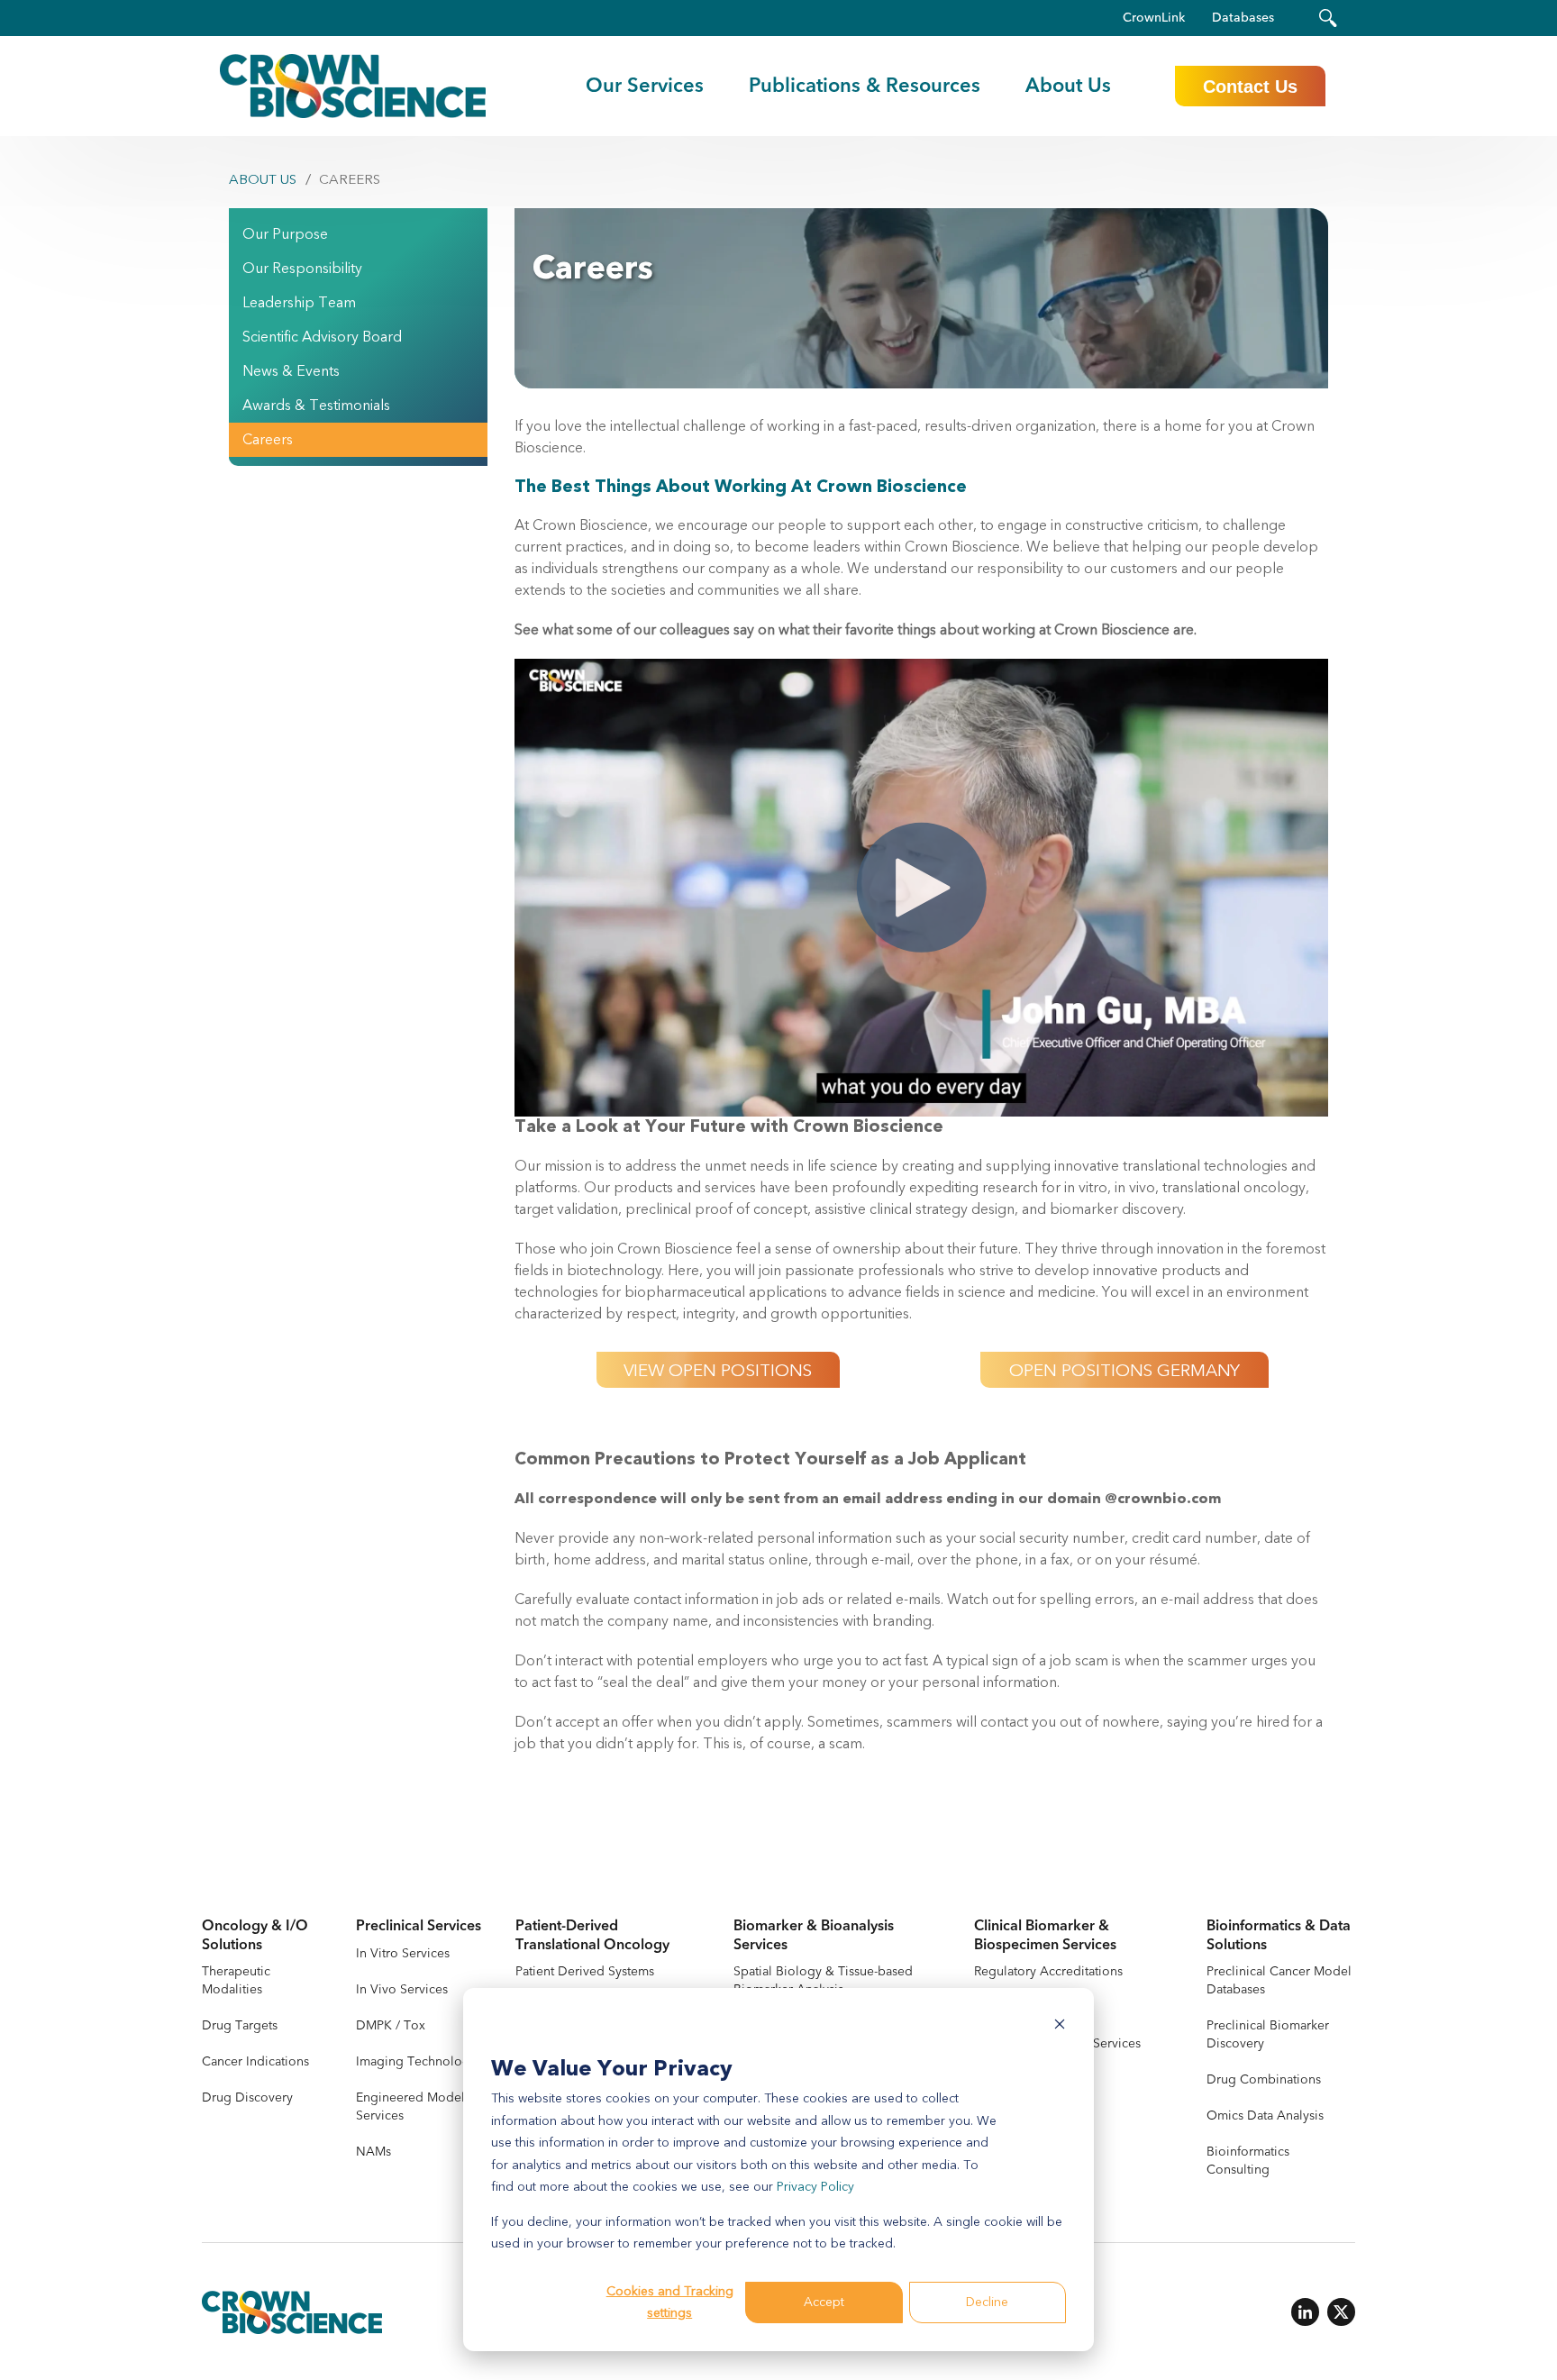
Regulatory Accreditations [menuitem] (1048, 1971)
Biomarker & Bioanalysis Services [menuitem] (814, 1936)
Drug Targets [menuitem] (240, 2025)
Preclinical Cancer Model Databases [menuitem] (1279, 1980)
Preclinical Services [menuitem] (419, 1926)
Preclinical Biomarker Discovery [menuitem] (1268, 2034)
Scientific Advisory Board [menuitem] (322, 337)
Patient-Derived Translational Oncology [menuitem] (592, 1936)
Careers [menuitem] (268, 440)
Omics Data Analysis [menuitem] (1265, 2116)
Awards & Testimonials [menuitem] (316, 406)
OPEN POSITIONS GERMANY (1124, 1371)
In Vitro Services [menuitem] (403, 1953)
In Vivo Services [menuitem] (402, 1989)
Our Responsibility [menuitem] (302, 269)
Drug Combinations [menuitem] (1264, 2079)
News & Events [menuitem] (291, 371)
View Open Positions (718, 1371)
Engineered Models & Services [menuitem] (419, 2106)
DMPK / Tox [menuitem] (391, 2025)
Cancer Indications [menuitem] (255, 2061)
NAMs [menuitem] (373, 2152)
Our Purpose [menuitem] (285, 234)
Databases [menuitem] (1243, 18)
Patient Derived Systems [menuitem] (585, 1971)
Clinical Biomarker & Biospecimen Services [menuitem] (1045, 1936)
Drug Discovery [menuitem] (247, 2097)
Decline (987, 2302)
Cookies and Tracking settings (670, 2302)
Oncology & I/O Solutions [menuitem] (255, 1936)
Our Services (645, 86)
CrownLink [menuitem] (1154, 18)
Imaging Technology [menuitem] (416, 2061)
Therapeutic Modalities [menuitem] (236, 1980)
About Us (263, 179)
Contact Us (1250, 87)
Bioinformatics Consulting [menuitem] (1248, 2161)
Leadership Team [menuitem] (299, 303)
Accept (824, 2302)
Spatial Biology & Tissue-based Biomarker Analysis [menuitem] (823, 1980)
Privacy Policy (815, 2187)
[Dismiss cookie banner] (1060, 2027)
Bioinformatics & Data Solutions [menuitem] (1279, 1936)
